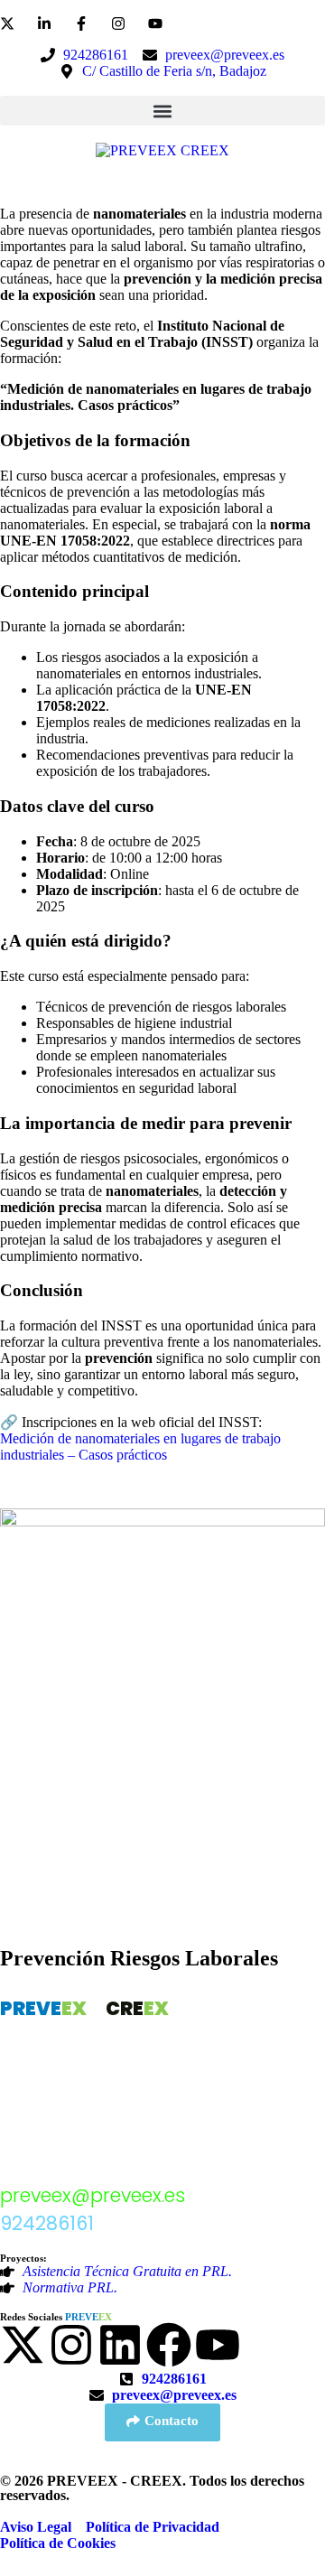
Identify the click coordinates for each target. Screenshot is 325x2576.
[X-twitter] (23, 2345)
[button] (162, 111)
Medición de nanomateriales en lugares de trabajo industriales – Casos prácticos (140, 1447)
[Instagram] (71, 2345)
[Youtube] (218, 2345)
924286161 (47, 2223)
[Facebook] (169, 2345)
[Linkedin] (120, 2345)
